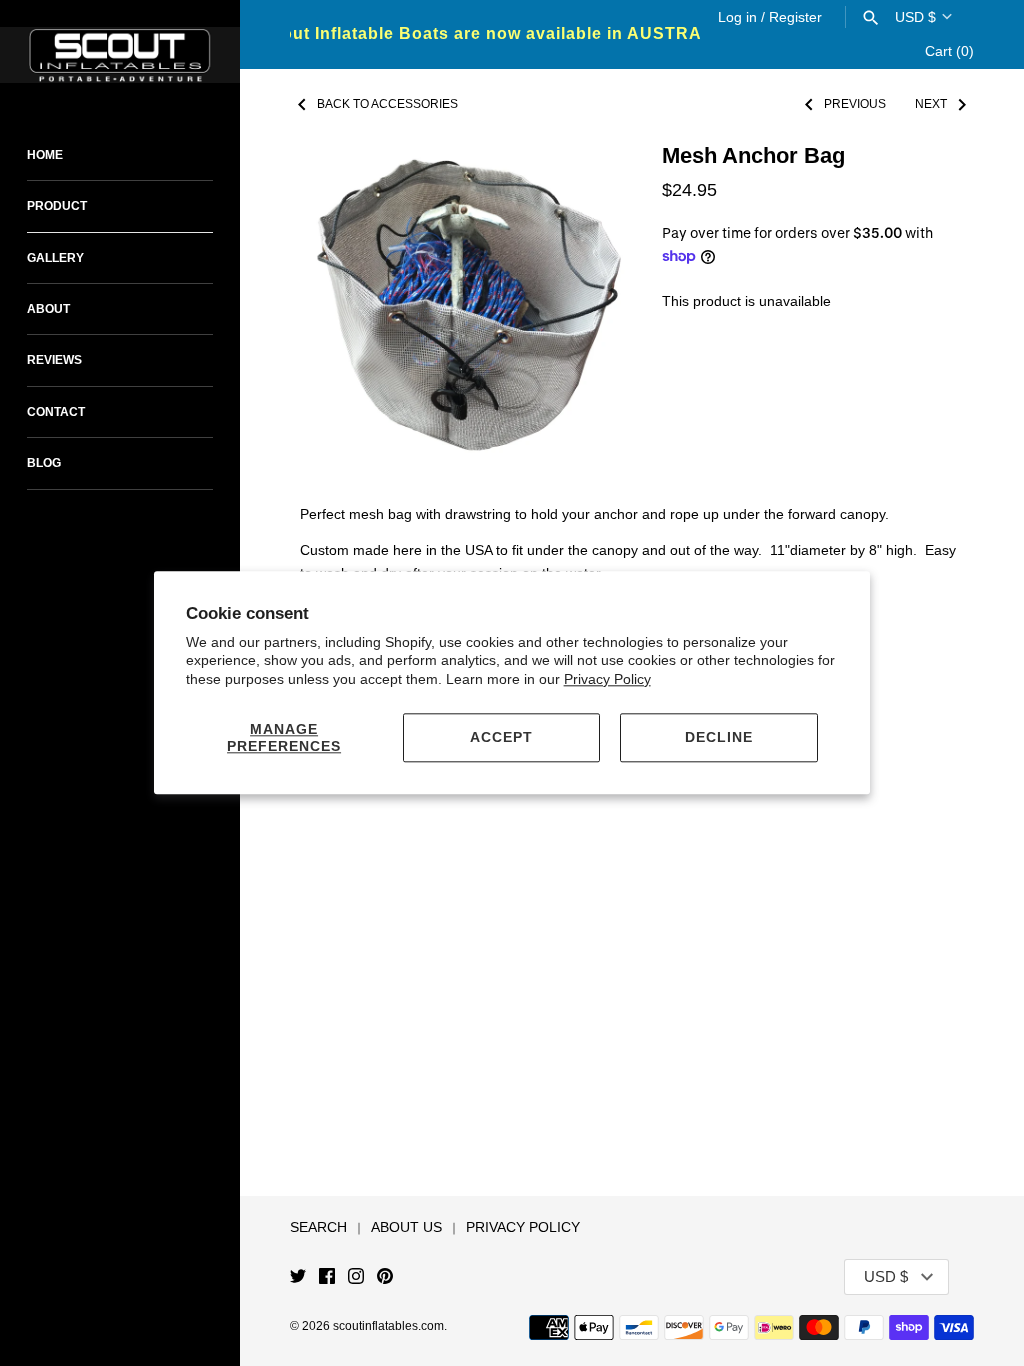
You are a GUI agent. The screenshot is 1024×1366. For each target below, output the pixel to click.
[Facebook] (327, 1277)
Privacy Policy (607, 679)
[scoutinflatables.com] (120, 55)
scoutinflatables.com (388, 1326)
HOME (45, 155)
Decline (719, 737)
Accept (501, 737)
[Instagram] (356, 1277)
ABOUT (48, 309)
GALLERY (55, 258)
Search (318, 1227)
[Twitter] (298, 1277)
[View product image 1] (461, 312)
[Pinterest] (385, 1277)
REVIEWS (54, 360)
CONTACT (56, 412)
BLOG (44, 463)
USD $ (915, 17)
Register (795, 17)
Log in (737, 17)
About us (406, 1227)
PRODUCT (57, 206)
